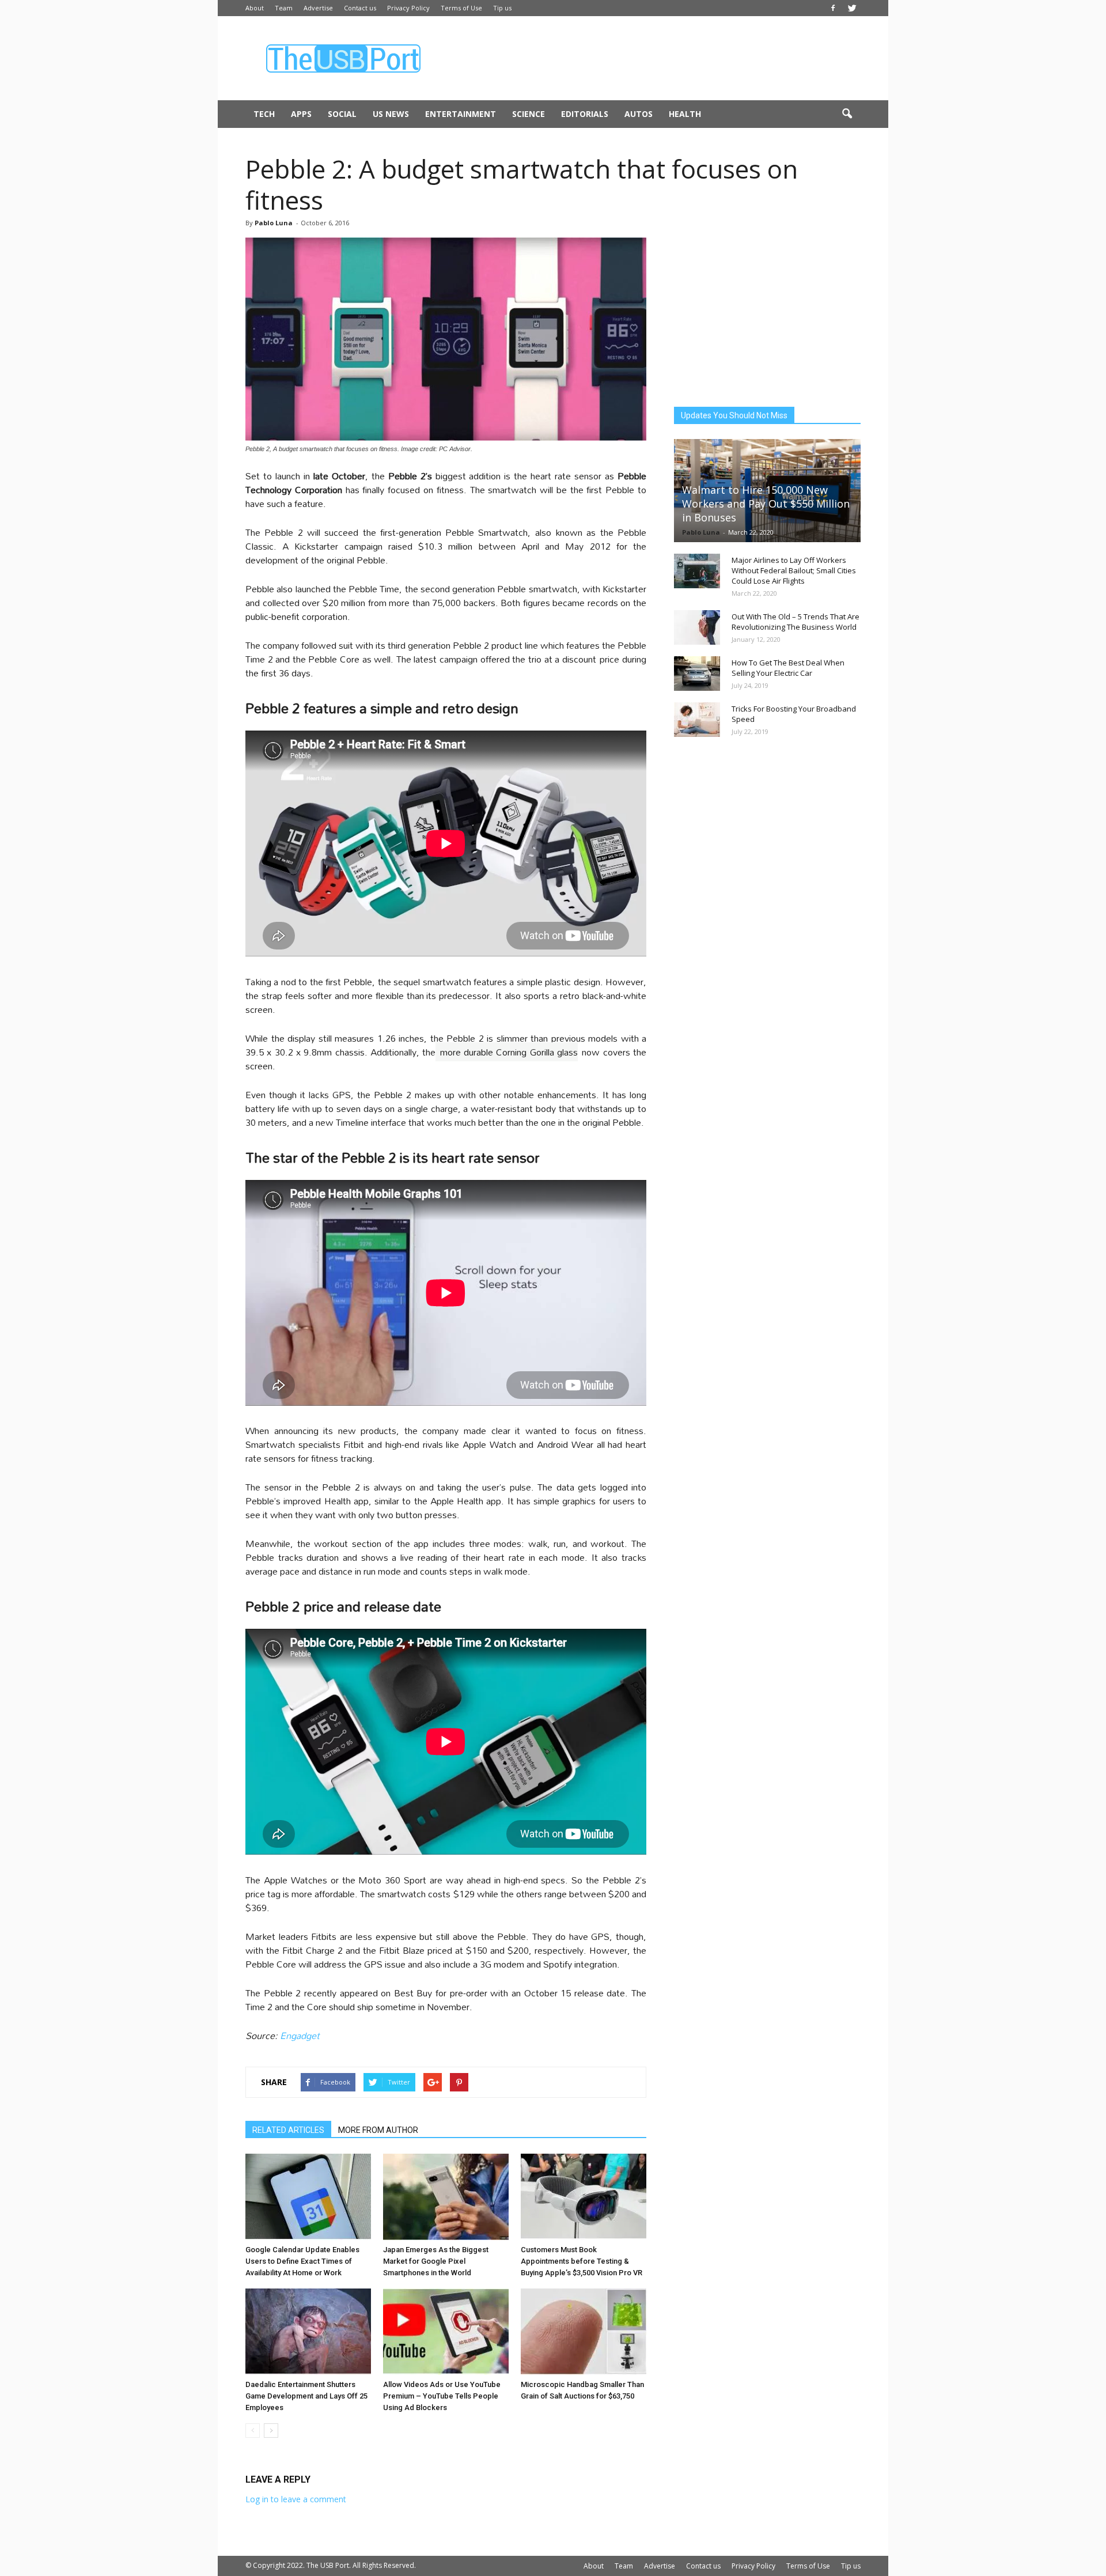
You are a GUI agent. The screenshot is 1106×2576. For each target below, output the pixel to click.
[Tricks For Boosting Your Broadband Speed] (697, 720)
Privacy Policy (408, 8)
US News (391, 114)
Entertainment (461, 114)
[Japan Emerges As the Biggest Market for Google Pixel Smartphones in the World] (446, 2197)
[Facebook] (833, 8)
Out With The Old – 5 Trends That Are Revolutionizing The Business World (796, 622)
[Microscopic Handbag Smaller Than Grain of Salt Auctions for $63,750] (584, 2332)
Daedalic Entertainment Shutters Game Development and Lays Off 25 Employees (306, 2396)
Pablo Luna (274, 223)
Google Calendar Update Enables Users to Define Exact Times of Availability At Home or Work (302, 2261)
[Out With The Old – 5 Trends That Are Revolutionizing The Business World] (697, 627)
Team (284, 8)
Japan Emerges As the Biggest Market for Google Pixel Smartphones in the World (436, 2261)
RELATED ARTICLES (288, 2130)
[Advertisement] (651, 58)
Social (342, 114)
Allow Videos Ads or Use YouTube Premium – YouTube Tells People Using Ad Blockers (442, 2396)
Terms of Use (461, 8)
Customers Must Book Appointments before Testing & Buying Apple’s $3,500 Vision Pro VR (582, 2261)
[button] (847, 114)
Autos (639, 114)
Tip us (502, 8)
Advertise (318, 8)
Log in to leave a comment (296, 2499)
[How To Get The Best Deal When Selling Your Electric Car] (697, 674)
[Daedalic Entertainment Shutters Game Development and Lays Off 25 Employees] (308, 2332)
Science (529, 114)
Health (685, 114)
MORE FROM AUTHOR (378, 2130)
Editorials (585, 114)
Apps (301, 114)
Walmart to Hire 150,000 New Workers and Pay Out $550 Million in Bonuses (766, 504)
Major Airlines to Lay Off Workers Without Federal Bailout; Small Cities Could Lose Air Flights (794, 570)
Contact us (360, 8)
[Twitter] (852, 8)
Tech (264, 114)
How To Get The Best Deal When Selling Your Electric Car (788, 668)
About (255, 8)
